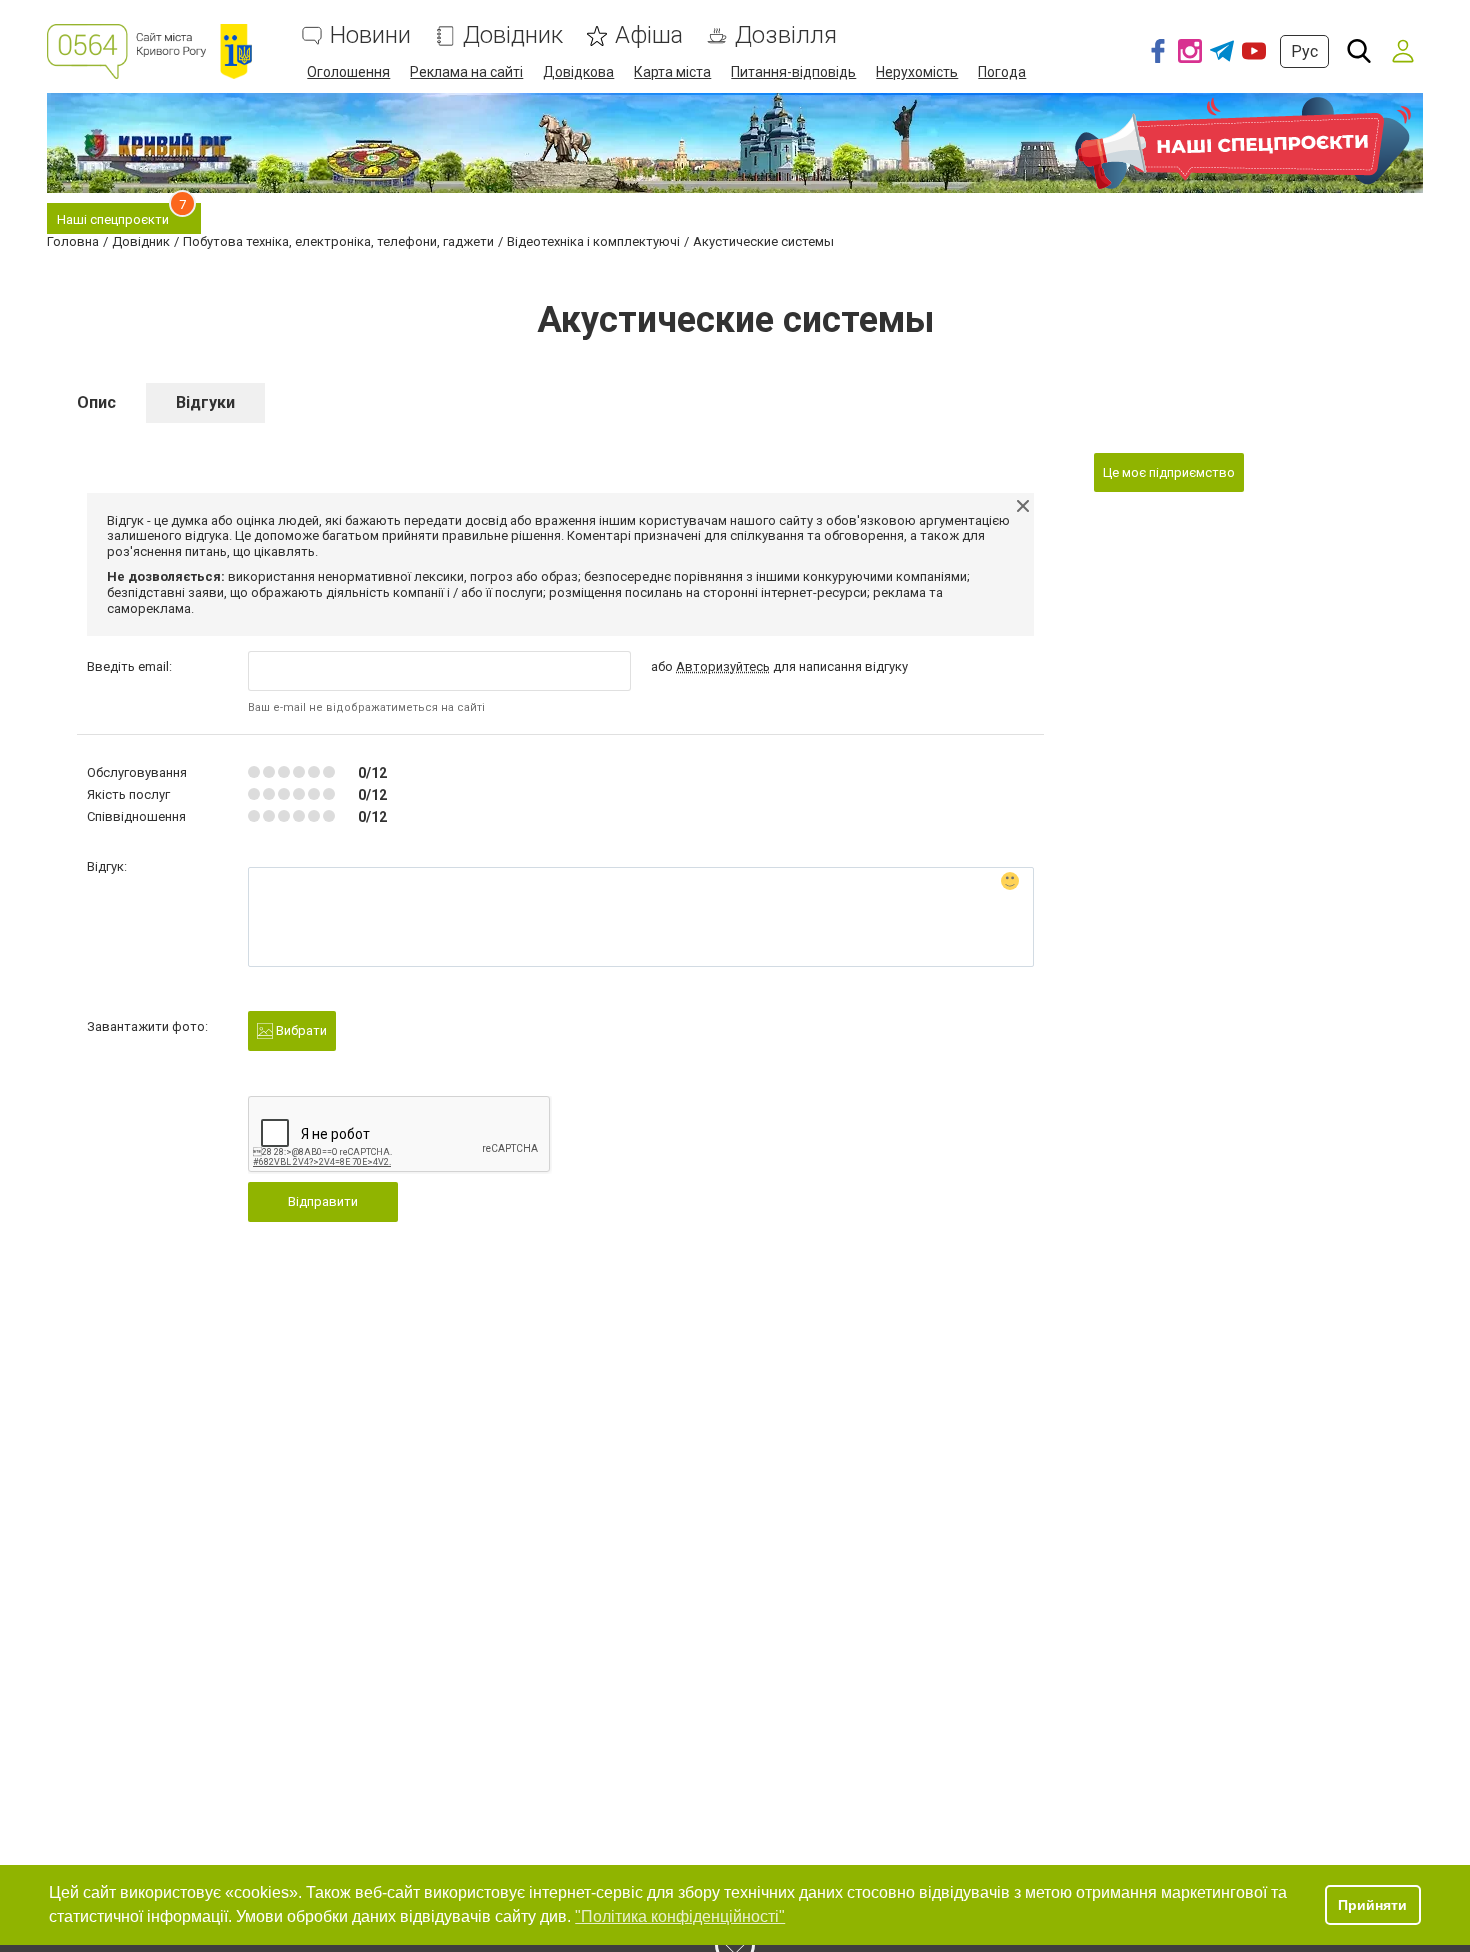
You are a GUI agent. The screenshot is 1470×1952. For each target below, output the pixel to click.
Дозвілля (786, 35)
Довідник (513, 35)
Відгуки (205, 402)
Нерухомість (917, 72)
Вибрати (300, 1030)
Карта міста (672, 72)
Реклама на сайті (466, 72)
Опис (96, 402)
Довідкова (578, 72)
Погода (1002, 72)
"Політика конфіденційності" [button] (680, 1916)
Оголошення (348, 72)
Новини (370, 35)
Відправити (323, 1201)
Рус (1304, 51)
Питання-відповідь (793, 72)
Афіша (649, 35)
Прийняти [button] (1372, 1905)
